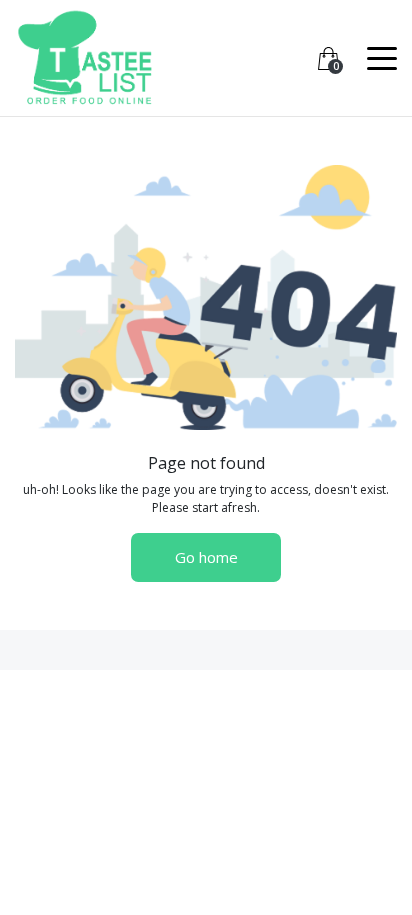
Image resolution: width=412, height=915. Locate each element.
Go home (206, 557)
